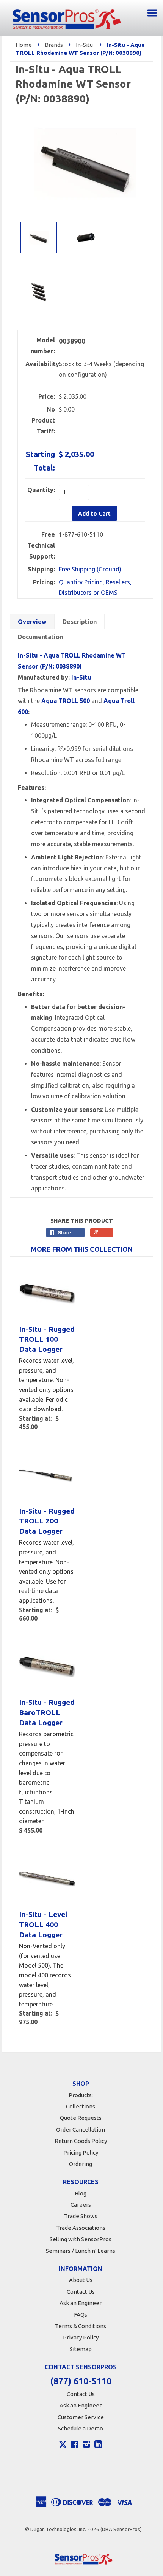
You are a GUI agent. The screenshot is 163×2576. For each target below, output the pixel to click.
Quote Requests (81, 2118)
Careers (81, 2205)
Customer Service (81, 2417)
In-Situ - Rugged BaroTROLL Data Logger (47, 1712)
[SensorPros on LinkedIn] (98, 2445)
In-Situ (84, 45)
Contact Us (81, 2292)
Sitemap (81, 2349)
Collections (81, 2106)
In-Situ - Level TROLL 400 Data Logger (43, 1924)
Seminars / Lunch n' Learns (81, 2251)
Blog (81, 2193)
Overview (32, 622)
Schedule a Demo (81, 2428)
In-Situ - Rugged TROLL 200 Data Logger (47, 1521)
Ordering (81, 2164)
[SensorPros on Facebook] (74, 2445)
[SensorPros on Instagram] (87, 2445)
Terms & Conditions (81, 2326)
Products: (81, 2095)
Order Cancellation (81, 2129)
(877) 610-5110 (81, 2381)
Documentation (40, 637)
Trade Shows (81, 2216)
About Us (81, 2280)
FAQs (81, 2315)
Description (80, 622)
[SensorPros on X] (63, 2446)
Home (24, 45)
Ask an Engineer (81, 2303)
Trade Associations (81, 2228)
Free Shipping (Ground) (90, 569)
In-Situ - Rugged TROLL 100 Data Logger (47, 1339)
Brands (54, 45)
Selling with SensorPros (81, 2239)
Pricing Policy (81, 2153)
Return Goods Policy (81, 2141)
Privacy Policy (81, 2337)
